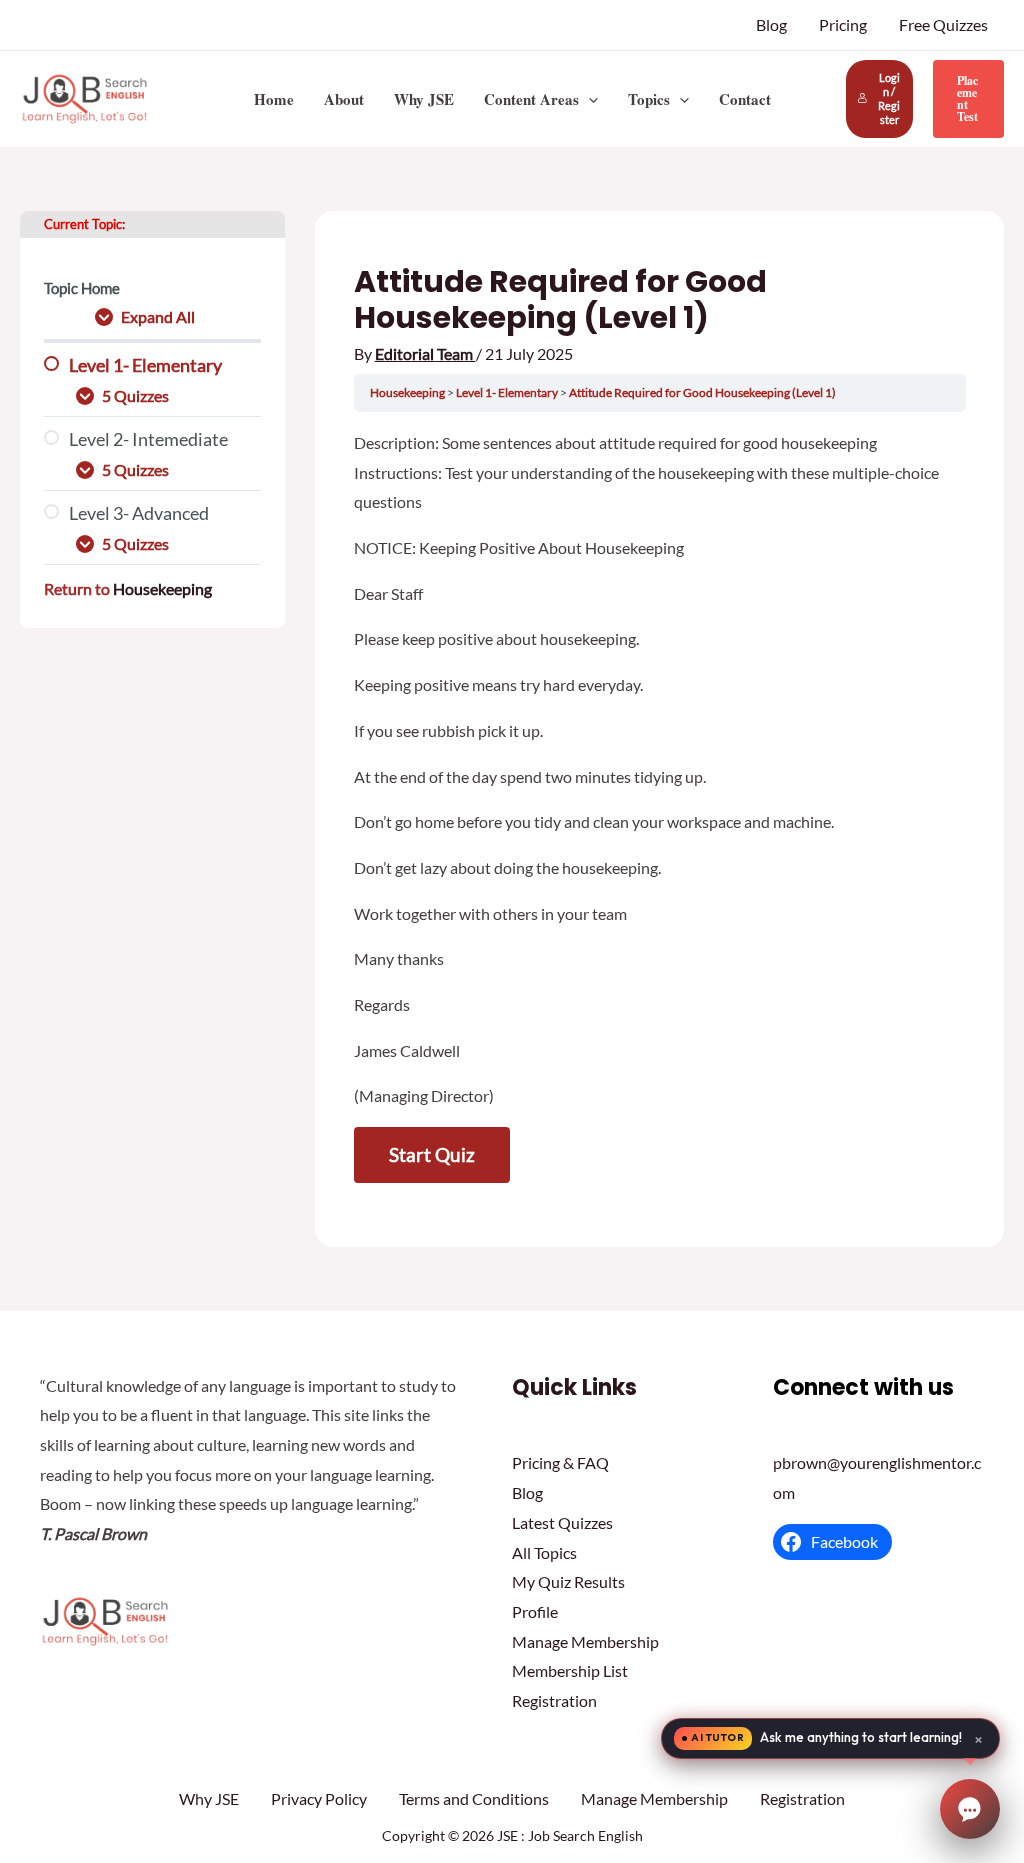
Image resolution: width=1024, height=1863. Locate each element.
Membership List (570, 1670)
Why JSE (424, 99)
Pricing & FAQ (560, 1462)
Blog (771, 24)
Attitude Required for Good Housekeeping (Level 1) (702, 392)
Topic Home (82, 288)
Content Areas (531, 99)
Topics (649, 99)
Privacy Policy (319, 1798)
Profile (535, 1611)
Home (274, 99)
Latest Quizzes (562, 1522)
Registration (554, 1700)
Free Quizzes (943, 24)
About (344, 99)
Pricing (843, 24)
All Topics (544, 1552)
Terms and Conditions (474, 1798)
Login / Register (889, 98)
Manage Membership (585, 1641)
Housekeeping (162, 588)
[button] (588, 99)
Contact (745, 99)
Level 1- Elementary (508, 392)
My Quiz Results (568, 1581)
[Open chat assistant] (970, 1809)
